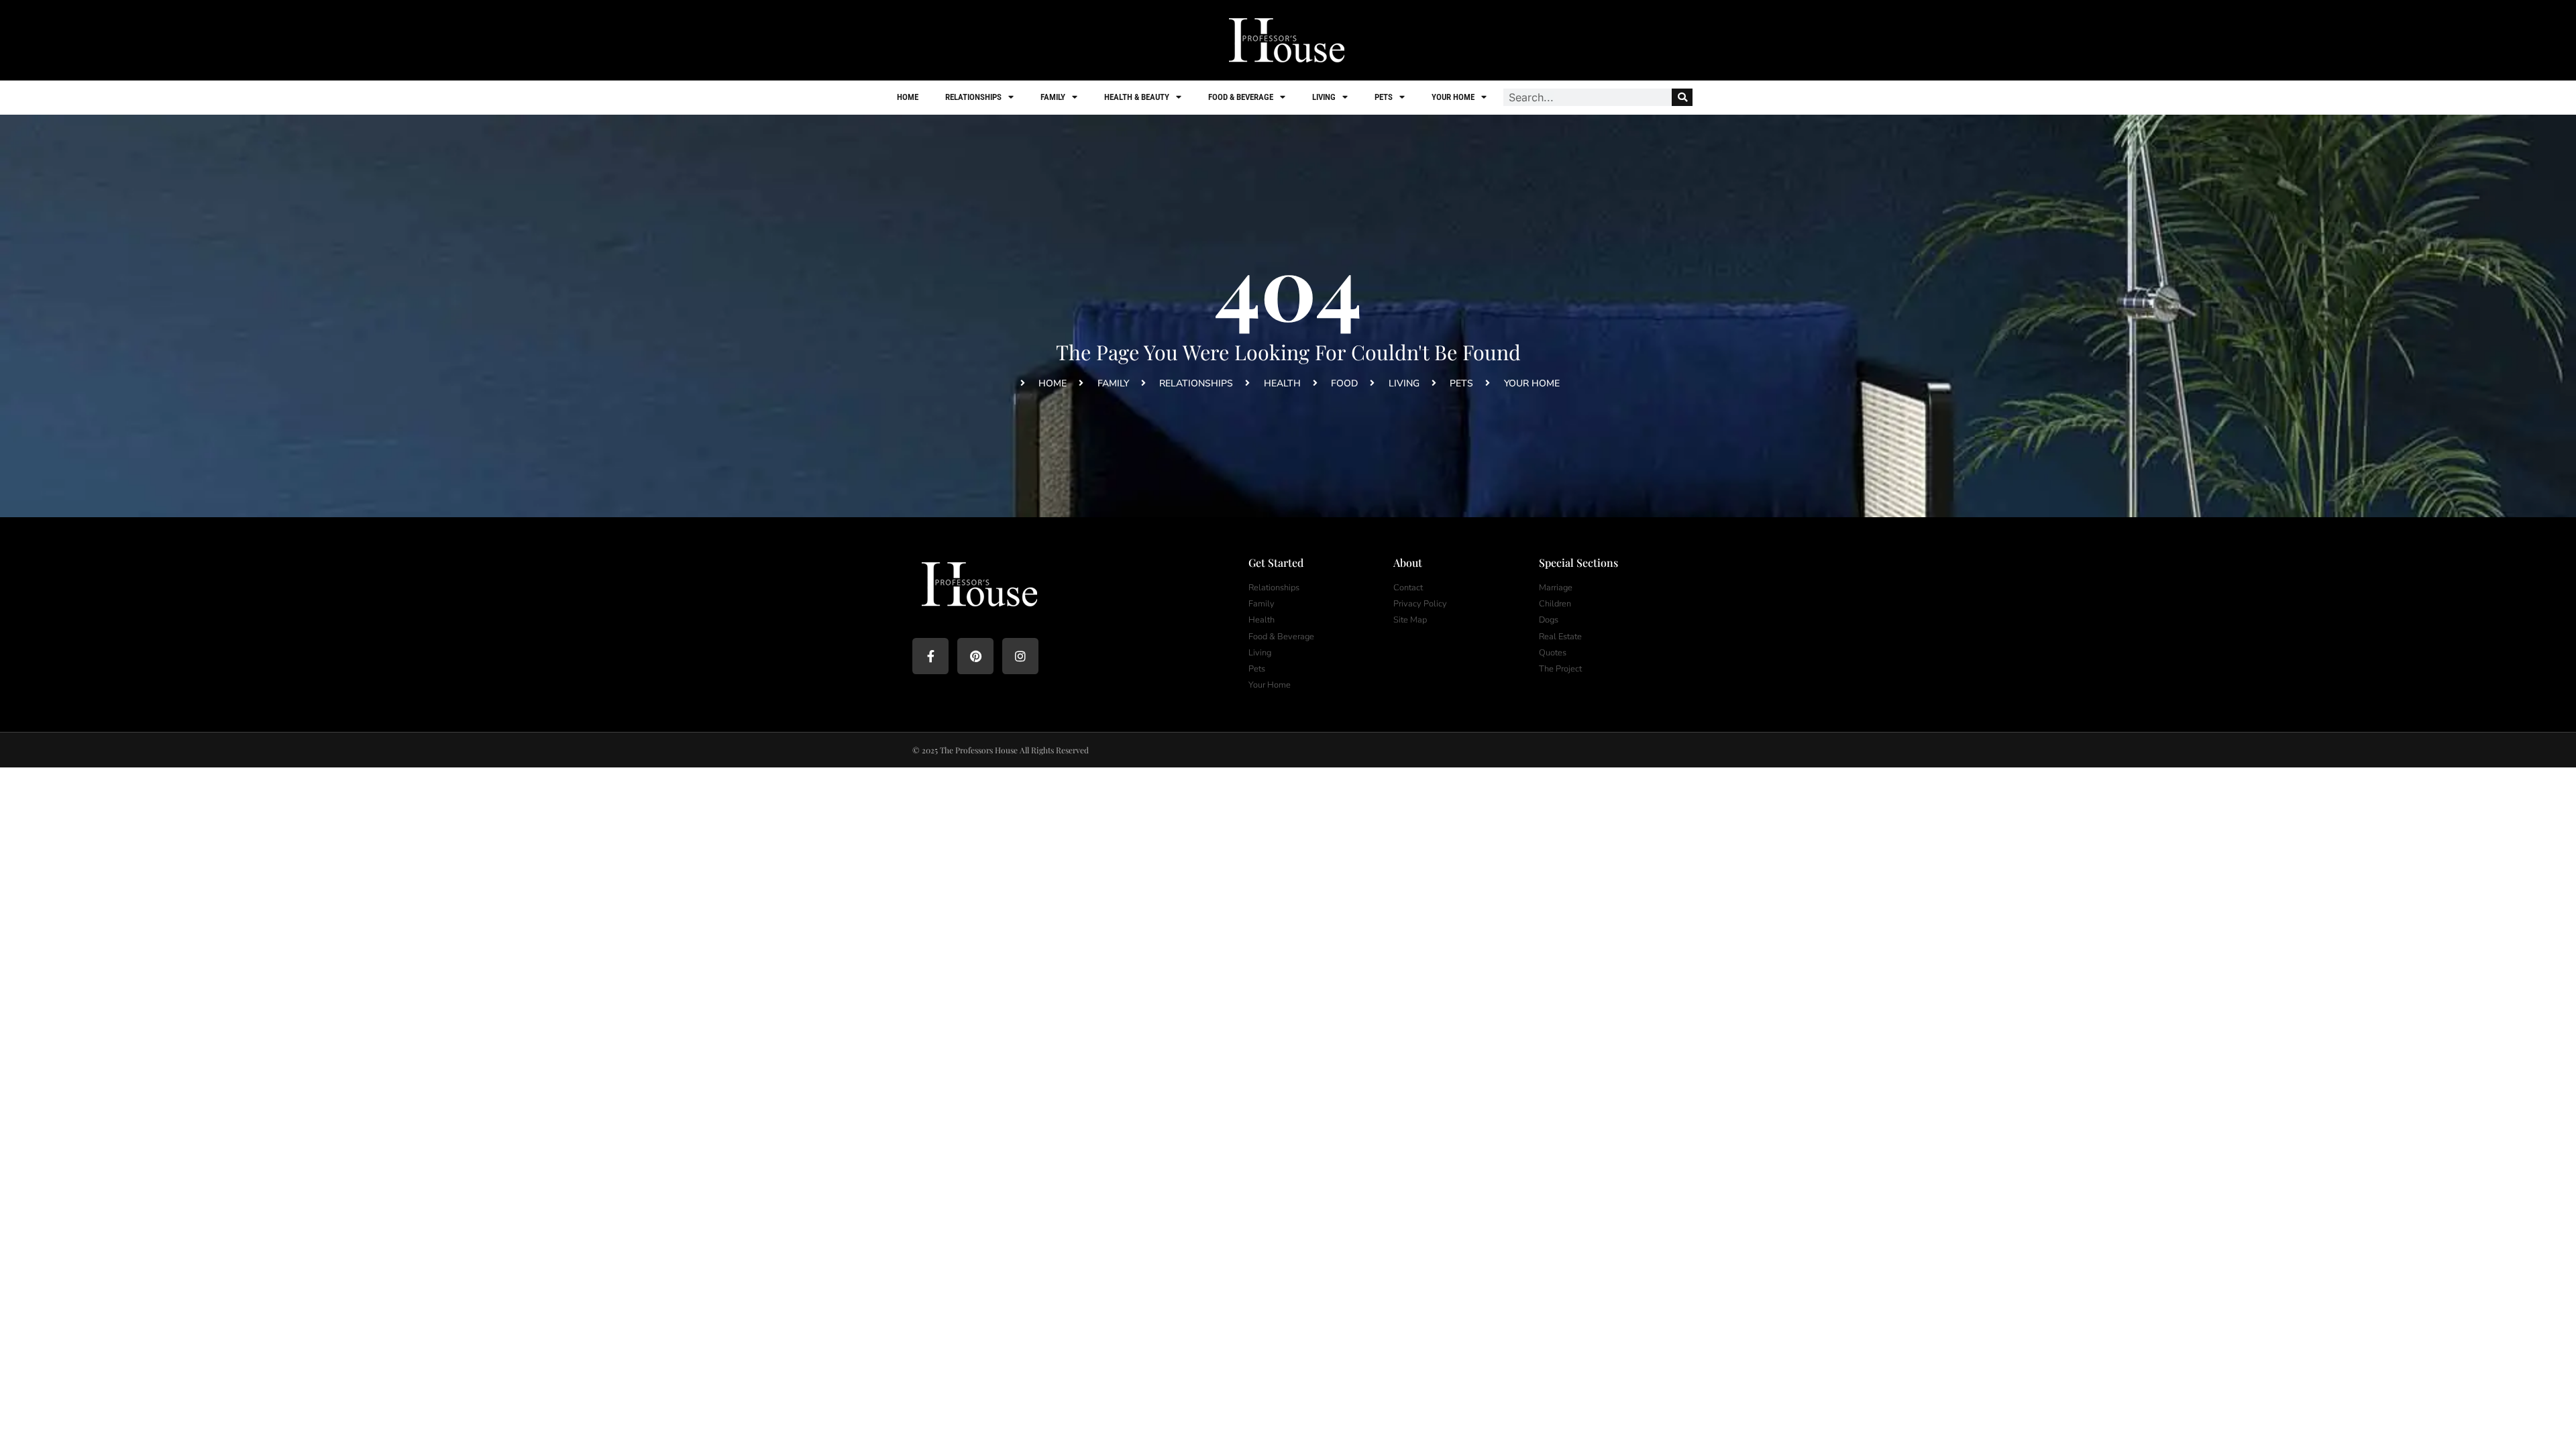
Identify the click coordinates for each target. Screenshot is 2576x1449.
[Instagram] (1020, 656)
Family (1053, 97)
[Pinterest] (975, 656)
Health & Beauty (1137, 97)
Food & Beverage (1241, 97)
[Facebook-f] (930, 656)
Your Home (1453, 97)
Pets (1384, 97)
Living (1324, 97)
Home (908, 97)
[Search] (1682, 97)
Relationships (973, 97)
